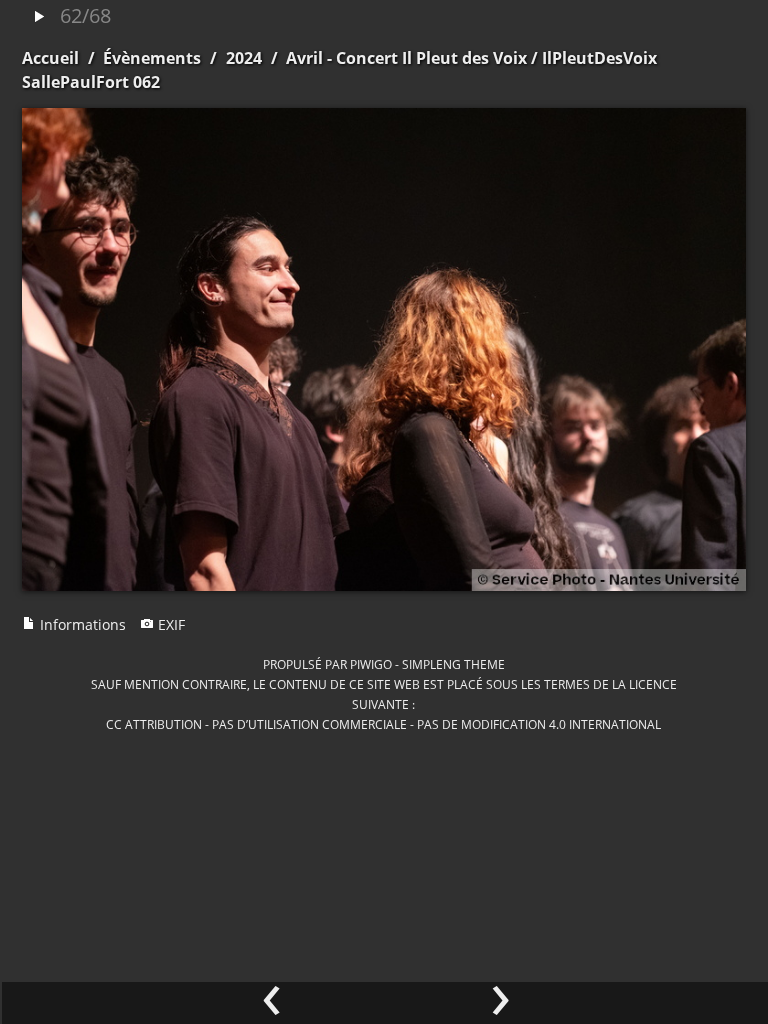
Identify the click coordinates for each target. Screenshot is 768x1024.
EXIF (169, 624)
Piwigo (371, 664)
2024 (244, 58)
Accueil (50, 58)
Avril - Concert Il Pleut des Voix (406, 58)
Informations (81, 624)
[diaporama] (39, 17)
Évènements (152, 58)
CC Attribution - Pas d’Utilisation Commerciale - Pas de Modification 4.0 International (383, 724)
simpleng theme (453, 664)
